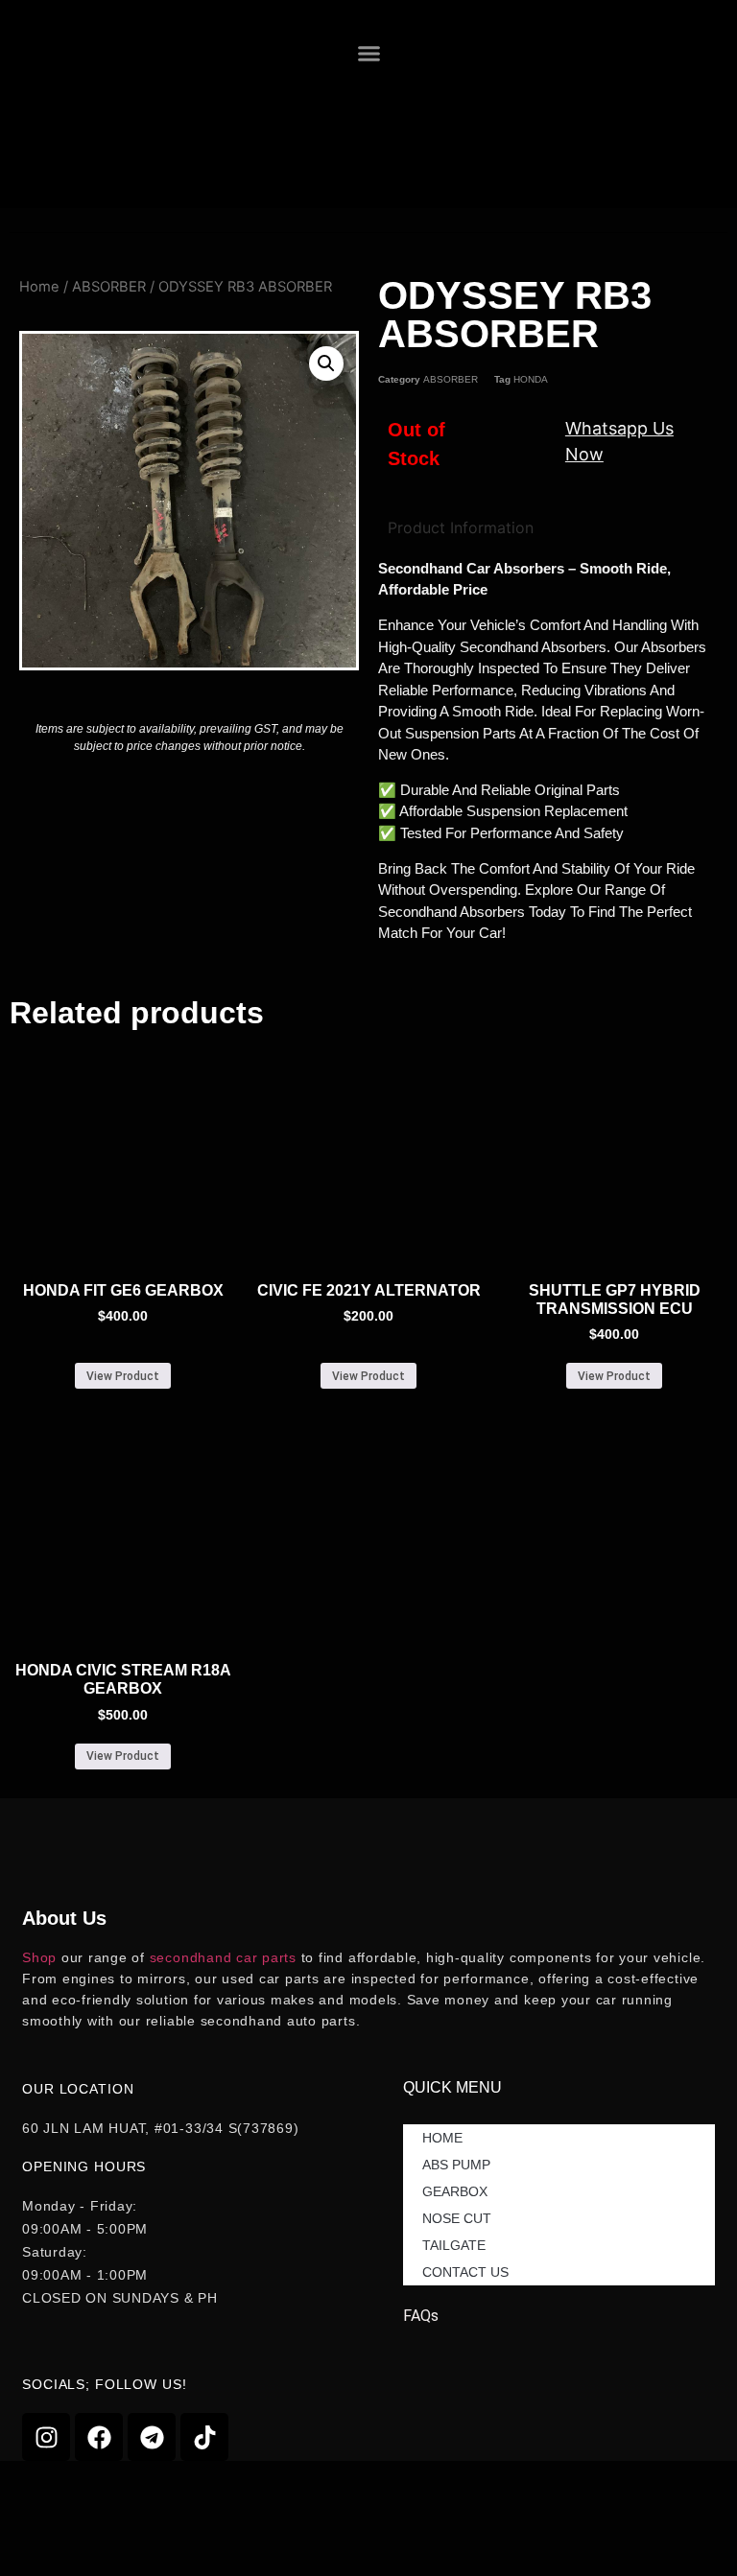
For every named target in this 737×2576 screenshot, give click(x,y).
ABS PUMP (456, 2165)
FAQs (421, 2316)
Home (39, 287)
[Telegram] (152, 2437)
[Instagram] (46, 2437)
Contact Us (465, 2272)
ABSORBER (109, 287)
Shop (39, 1957)
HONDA (531, 379)
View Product (123, 1376)
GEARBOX (455, 2191)
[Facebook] (99, 2437)
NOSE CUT (457, 2218)
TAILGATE (454, 2245)
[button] (369, 54)
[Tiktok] (204, 2437)
